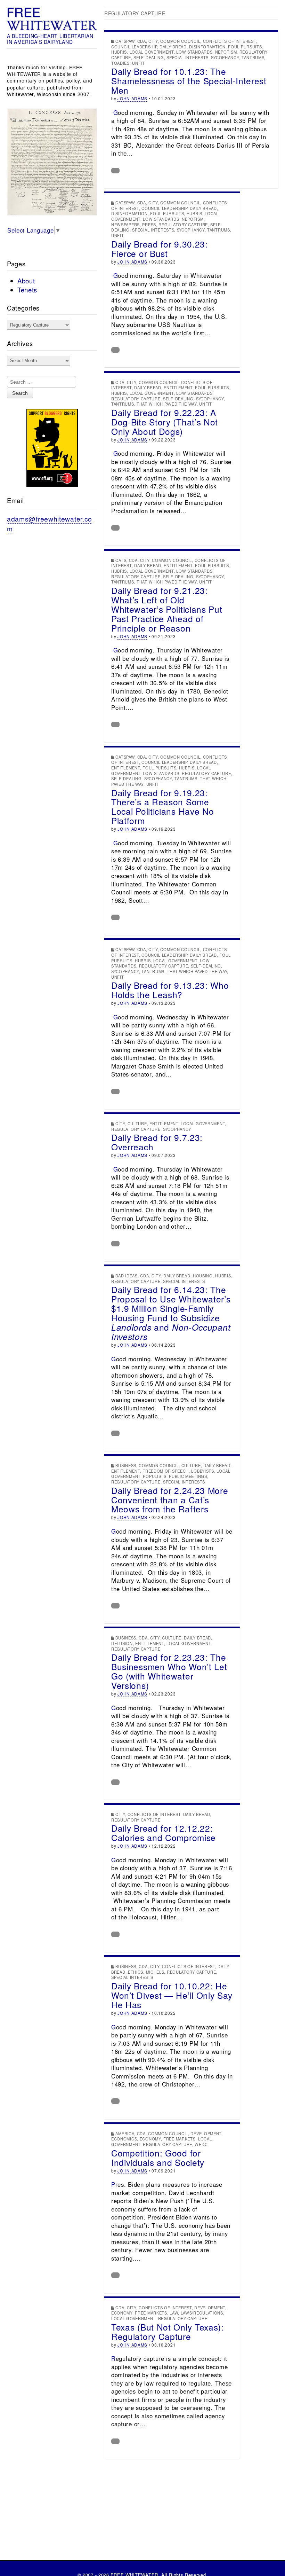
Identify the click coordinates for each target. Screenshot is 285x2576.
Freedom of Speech (166, 1471)
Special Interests (188, 57)
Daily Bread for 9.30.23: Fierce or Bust (160, 249)
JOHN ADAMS (132, 98)
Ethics (136, 1972)
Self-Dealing (149, 57)
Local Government (152, 52)
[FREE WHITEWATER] (52, 19)
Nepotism (226, 52)
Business (126, 1465)
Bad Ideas (126, 1276)
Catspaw (125, 41)
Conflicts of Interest (230, 41)
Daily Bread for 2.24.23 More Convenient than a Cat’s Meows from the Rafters (170, 1500)
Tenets (27, 290)
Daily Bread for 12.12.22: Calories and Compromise (164, 1833)
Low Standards (194, 52)
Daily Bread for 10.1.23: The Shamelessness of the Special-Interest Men (189, 81)
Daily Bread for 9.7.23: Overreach (157, 1142)
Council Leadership (134, 47)
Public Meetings (188, 1476)
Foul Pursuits (245, 47)
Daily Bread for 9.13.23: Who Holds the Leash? (170, 990)
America (125, 2133)
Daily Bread (173, 47)
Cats (121, 560)
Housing (203, 1276)
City (153, 41)
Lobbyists (202, 1471)
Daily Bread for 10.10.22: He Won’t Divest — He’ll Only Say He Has (172, 1995)
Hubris (119, 52)
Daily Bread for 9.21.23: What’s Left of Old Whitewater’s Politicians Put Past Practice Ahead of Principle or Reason (167, 609)
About (26, 281)
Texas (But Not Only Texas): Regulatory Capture (168, 2332)
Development (206, 2133)
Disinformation (207, 47)
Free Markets (179, 2139)
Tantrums (253, 57)
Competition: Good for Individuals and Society (158, 2158)
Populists (154, 1476)
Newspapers (125, 225)
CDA (142, 41)
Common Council (180, 41)
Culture (137, 1123)
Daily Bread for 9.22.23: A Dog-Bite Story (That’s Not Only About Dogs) (165, 422)
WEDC (201, 2144)
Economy (150, 2139)
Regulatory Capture (183, 225)
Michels (155, 1972)
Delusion (122, 1643)
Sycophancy (225, 57)
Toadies (120, 63)
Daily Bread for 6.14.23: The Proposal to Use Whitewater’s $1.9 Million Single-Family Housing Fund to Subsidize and (171, 1313)
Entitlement (178, 387)
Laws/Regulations (202, 2313)
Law (174, 2313)
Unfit (139, 63)
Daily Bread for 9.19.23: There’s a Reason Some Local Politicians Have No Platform (163, 807)
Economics (124, 2139)
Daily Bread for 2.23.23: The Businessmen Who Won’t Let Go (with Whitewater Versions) (169, 1671)
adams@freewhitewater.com (50, 523)
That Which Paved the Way (167, 404)
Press (149, 225)
